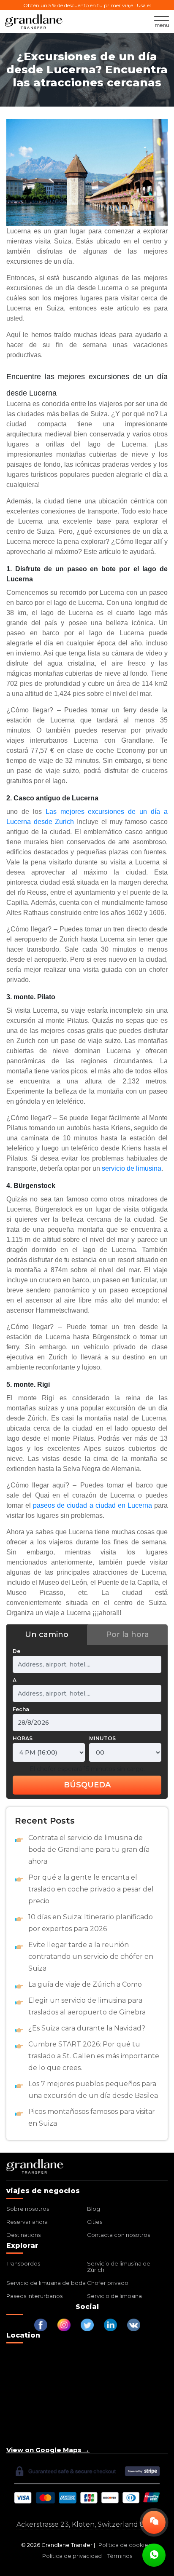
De (16, 1651)
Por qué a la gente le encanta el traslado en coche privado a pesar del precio (91, 1889)
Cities (95, 2222)
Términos (120, 2556)
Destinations (23, 2235)
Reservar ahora (27, 2222)
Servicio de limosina (114, 2296)
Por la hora (128, 1634)
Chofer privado (108, 2283)
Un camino (47, 1634)
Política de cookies (125, 2545)
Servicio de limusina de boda (46, 2283)
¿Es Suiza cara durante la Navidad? (87, 2028)
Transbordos (23, 2263)
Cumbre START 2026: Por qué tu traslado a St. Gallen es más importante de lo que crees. (94, 2056)
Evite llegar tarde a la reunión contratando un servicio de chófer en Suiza (91, 1957)
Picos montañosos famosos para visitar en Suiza (92, 2117)
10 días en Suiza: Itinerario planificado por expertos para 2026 (91, 1923)
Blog (94, 2209)
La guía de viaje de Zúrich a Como (85, 1984)
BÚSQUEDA (87, 1785)
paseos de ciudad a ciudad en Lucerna (92, 1505)
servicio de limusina (132, 1168)
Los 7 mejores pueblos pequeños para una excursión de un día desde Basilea (93, 2090)
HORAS (23, 1738)
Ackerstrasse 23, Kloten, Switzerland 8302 (87, 2524)
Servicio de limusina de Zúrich (119, 2267)
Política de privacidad (72, 2556)
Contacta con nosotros (118, 2235)
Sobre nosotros (28, 2209)
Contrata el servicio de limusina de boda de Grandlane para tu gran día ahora (89, 1850)
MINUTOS (102, 1738)
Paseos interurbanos (34, 2296)
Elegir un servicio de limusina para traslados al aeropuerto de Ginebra (87, 2006)
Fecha (21, 1709)
